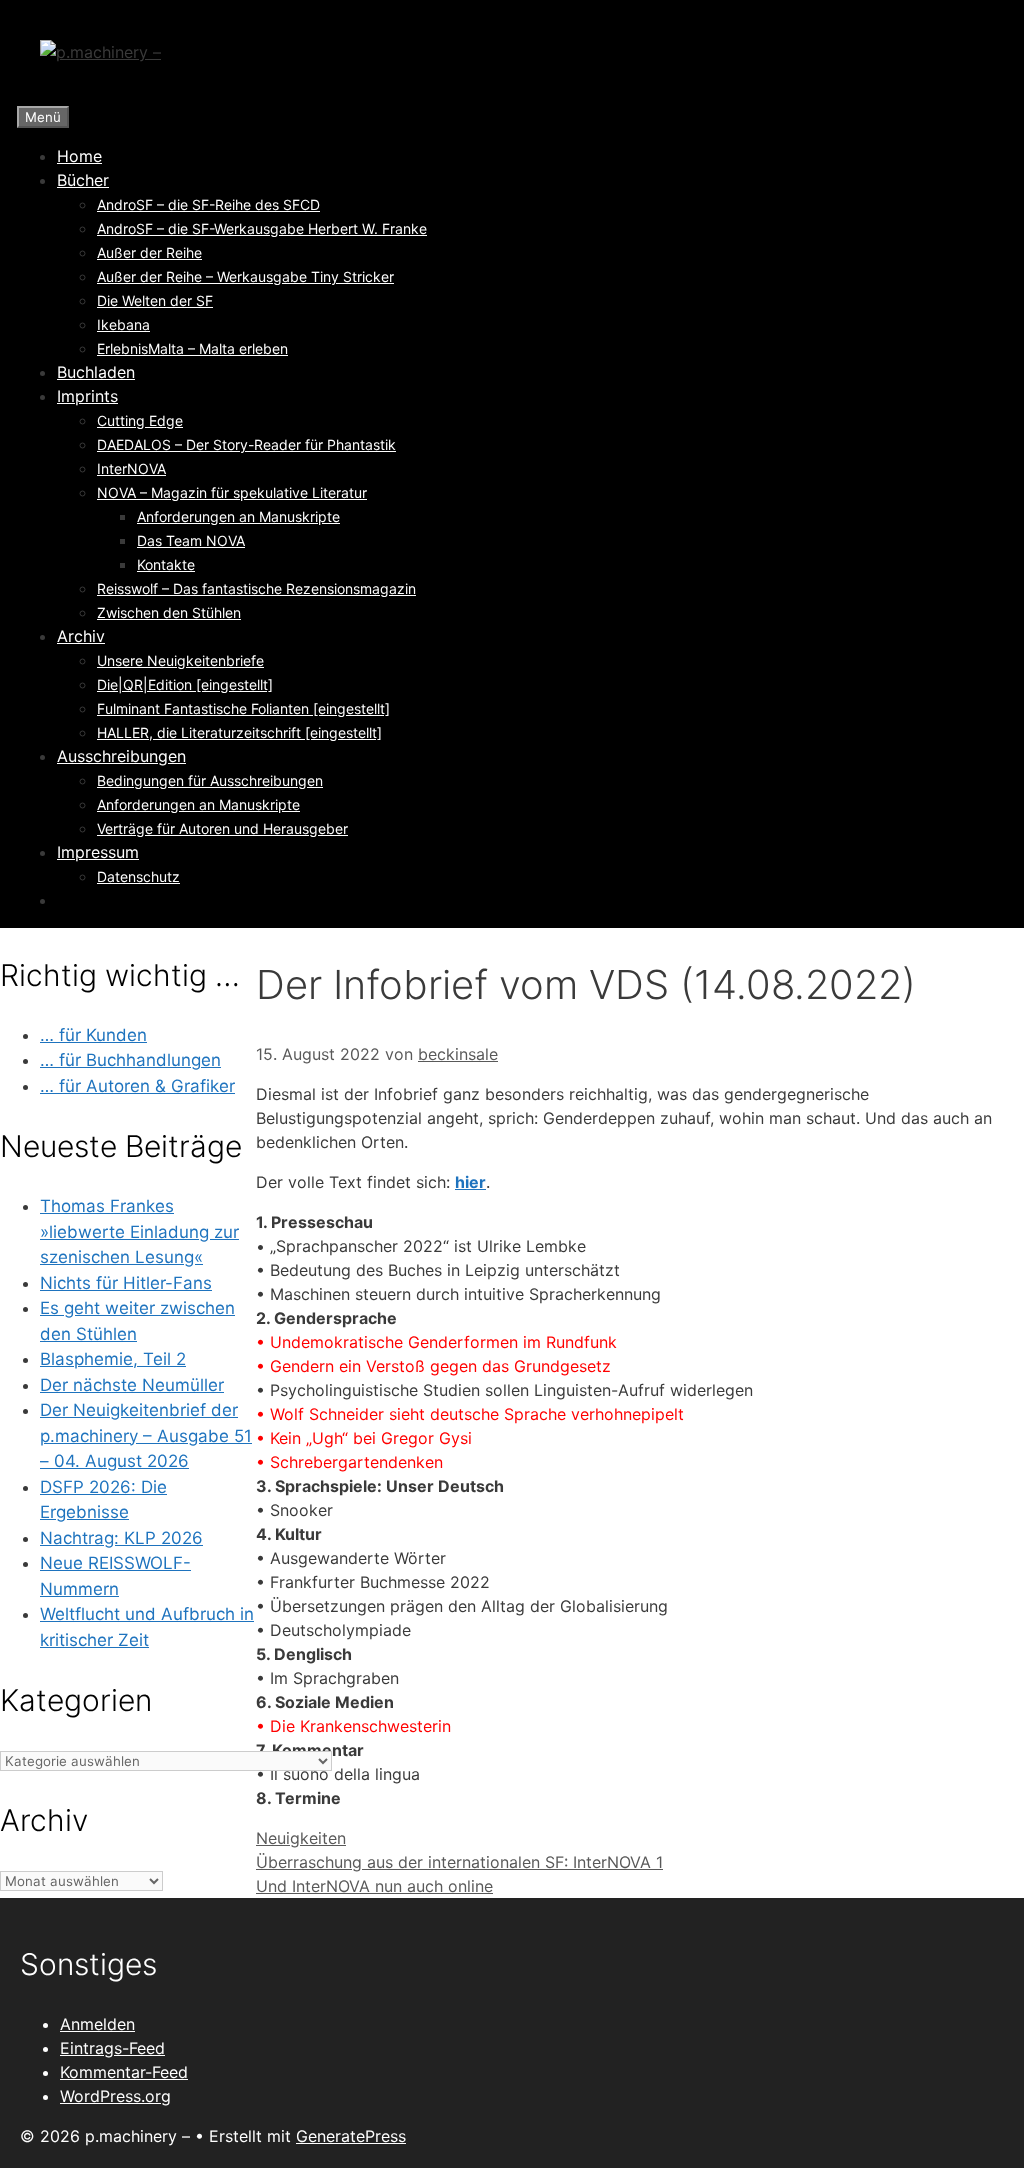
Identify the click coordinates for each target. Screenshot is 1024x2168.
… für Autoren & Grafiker (137, 1086)
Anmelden (97, 2024)
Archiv (81, 636)
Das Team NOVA (191, 540)
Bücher (83, 180)
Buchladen (96, 372)
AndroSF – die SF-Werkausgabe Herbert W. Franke (262, 228)
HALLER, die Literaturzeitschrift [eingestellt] (239, 732)
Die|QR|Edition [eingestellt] (185, 684)
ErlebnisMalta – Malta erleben (192, 348)
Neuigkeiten (301, 1838)
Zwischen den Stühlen (169, 612)
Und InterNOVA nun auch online (374, 1886)
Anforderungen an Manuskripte (238, 516)
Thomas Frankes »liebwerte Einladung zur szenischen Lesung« (139, 1231)
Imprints (87, 396)
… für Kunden (93, 1035)
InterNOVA (131, 468)
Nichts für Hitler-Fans (126, 1283)
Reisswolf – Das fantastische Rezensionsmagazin (256, 588)
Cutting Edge (140, 420)
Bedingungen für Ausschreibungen (210, 780)
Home (79, 156)
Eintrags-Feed (112, 2048)
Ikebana (123, 324)
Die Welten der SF (155, 300)
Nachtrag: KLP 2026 (121, 1538)
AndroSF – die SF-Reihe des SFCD (208, 204)
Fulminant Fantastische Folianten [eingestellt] (243, 708)
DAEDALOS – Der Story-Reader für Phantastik (246, 444)
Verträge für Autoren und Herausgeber (222, 828)
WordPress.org (115, 2096)
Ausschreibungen (121, 756)
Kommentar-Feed (124, 2072)
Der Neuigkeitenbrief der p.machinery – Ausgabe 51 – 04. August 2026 (146, 1435)
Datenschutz (138, 876)
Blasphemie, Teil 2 (113, 1359)
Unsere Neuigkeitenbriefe (180, 660)
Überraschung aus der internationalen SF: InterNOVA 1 (459, 1862)
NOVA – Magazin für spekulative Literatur (232, 492)
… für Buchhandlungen (130, 1060)
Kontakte (166, 564)
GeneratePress (351, 2136)
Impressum (98, 852)
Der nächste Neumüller (132, 1385)
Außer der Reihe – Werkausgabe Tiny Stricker (245, 276)
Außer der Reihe (149, 252)
